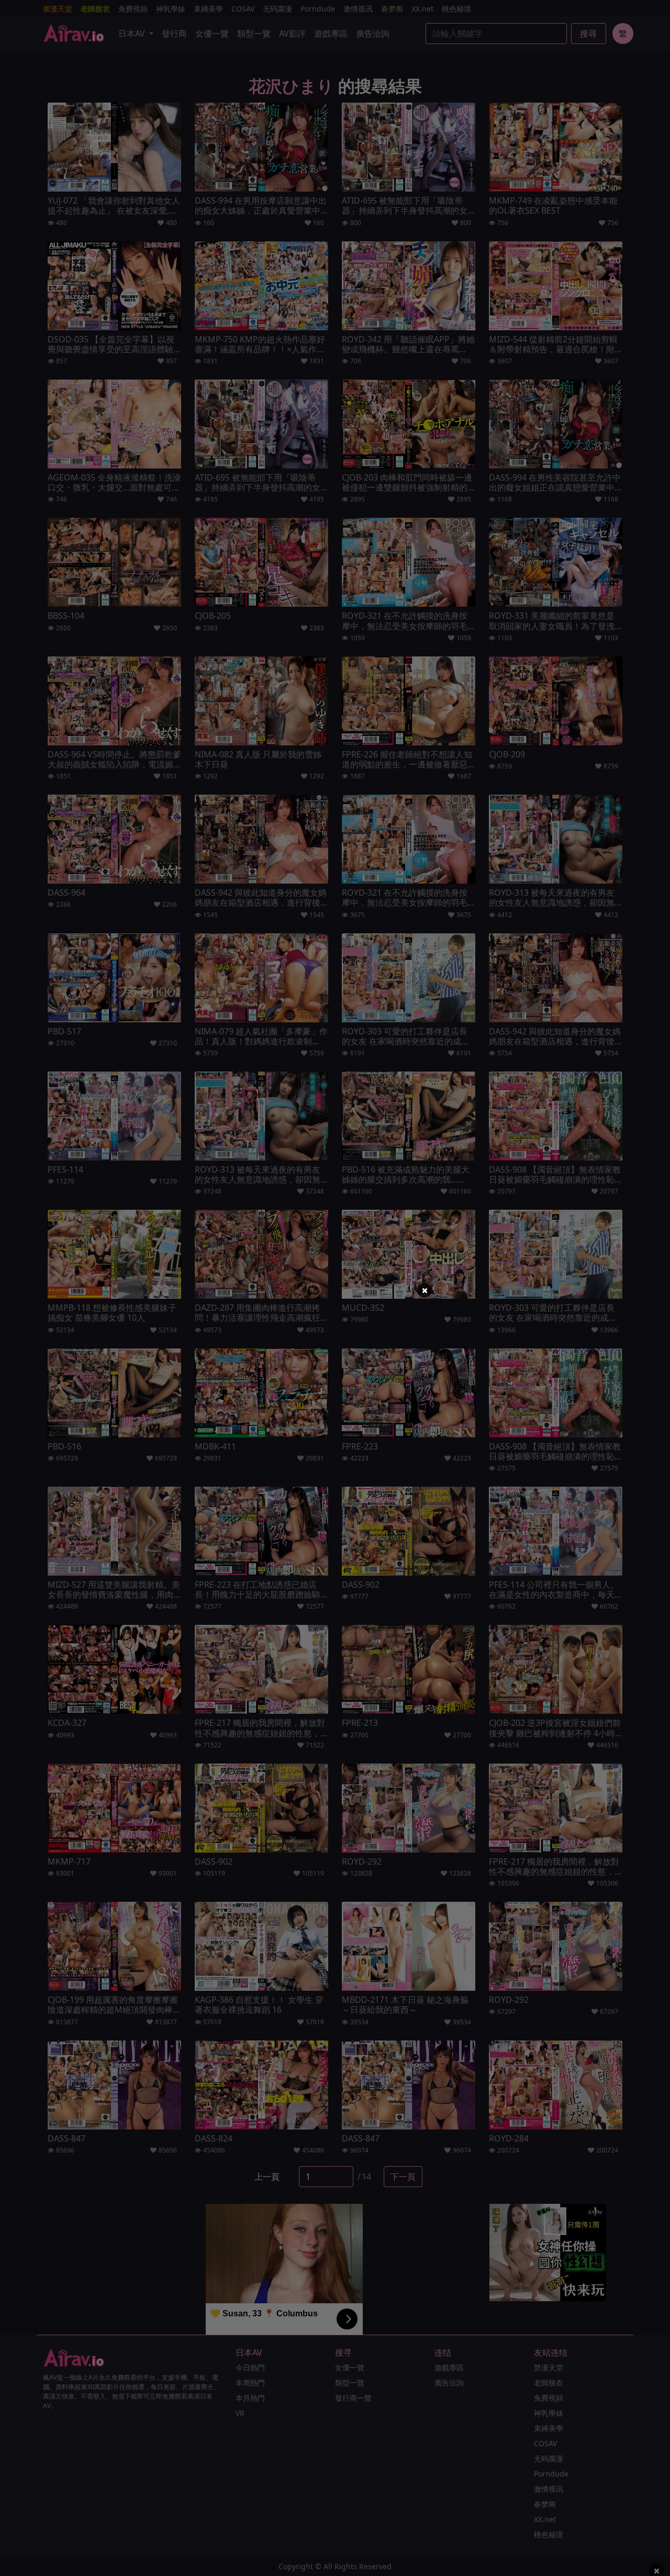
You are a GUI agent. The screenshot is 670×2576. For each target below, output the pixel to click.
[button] (425, 1290)
